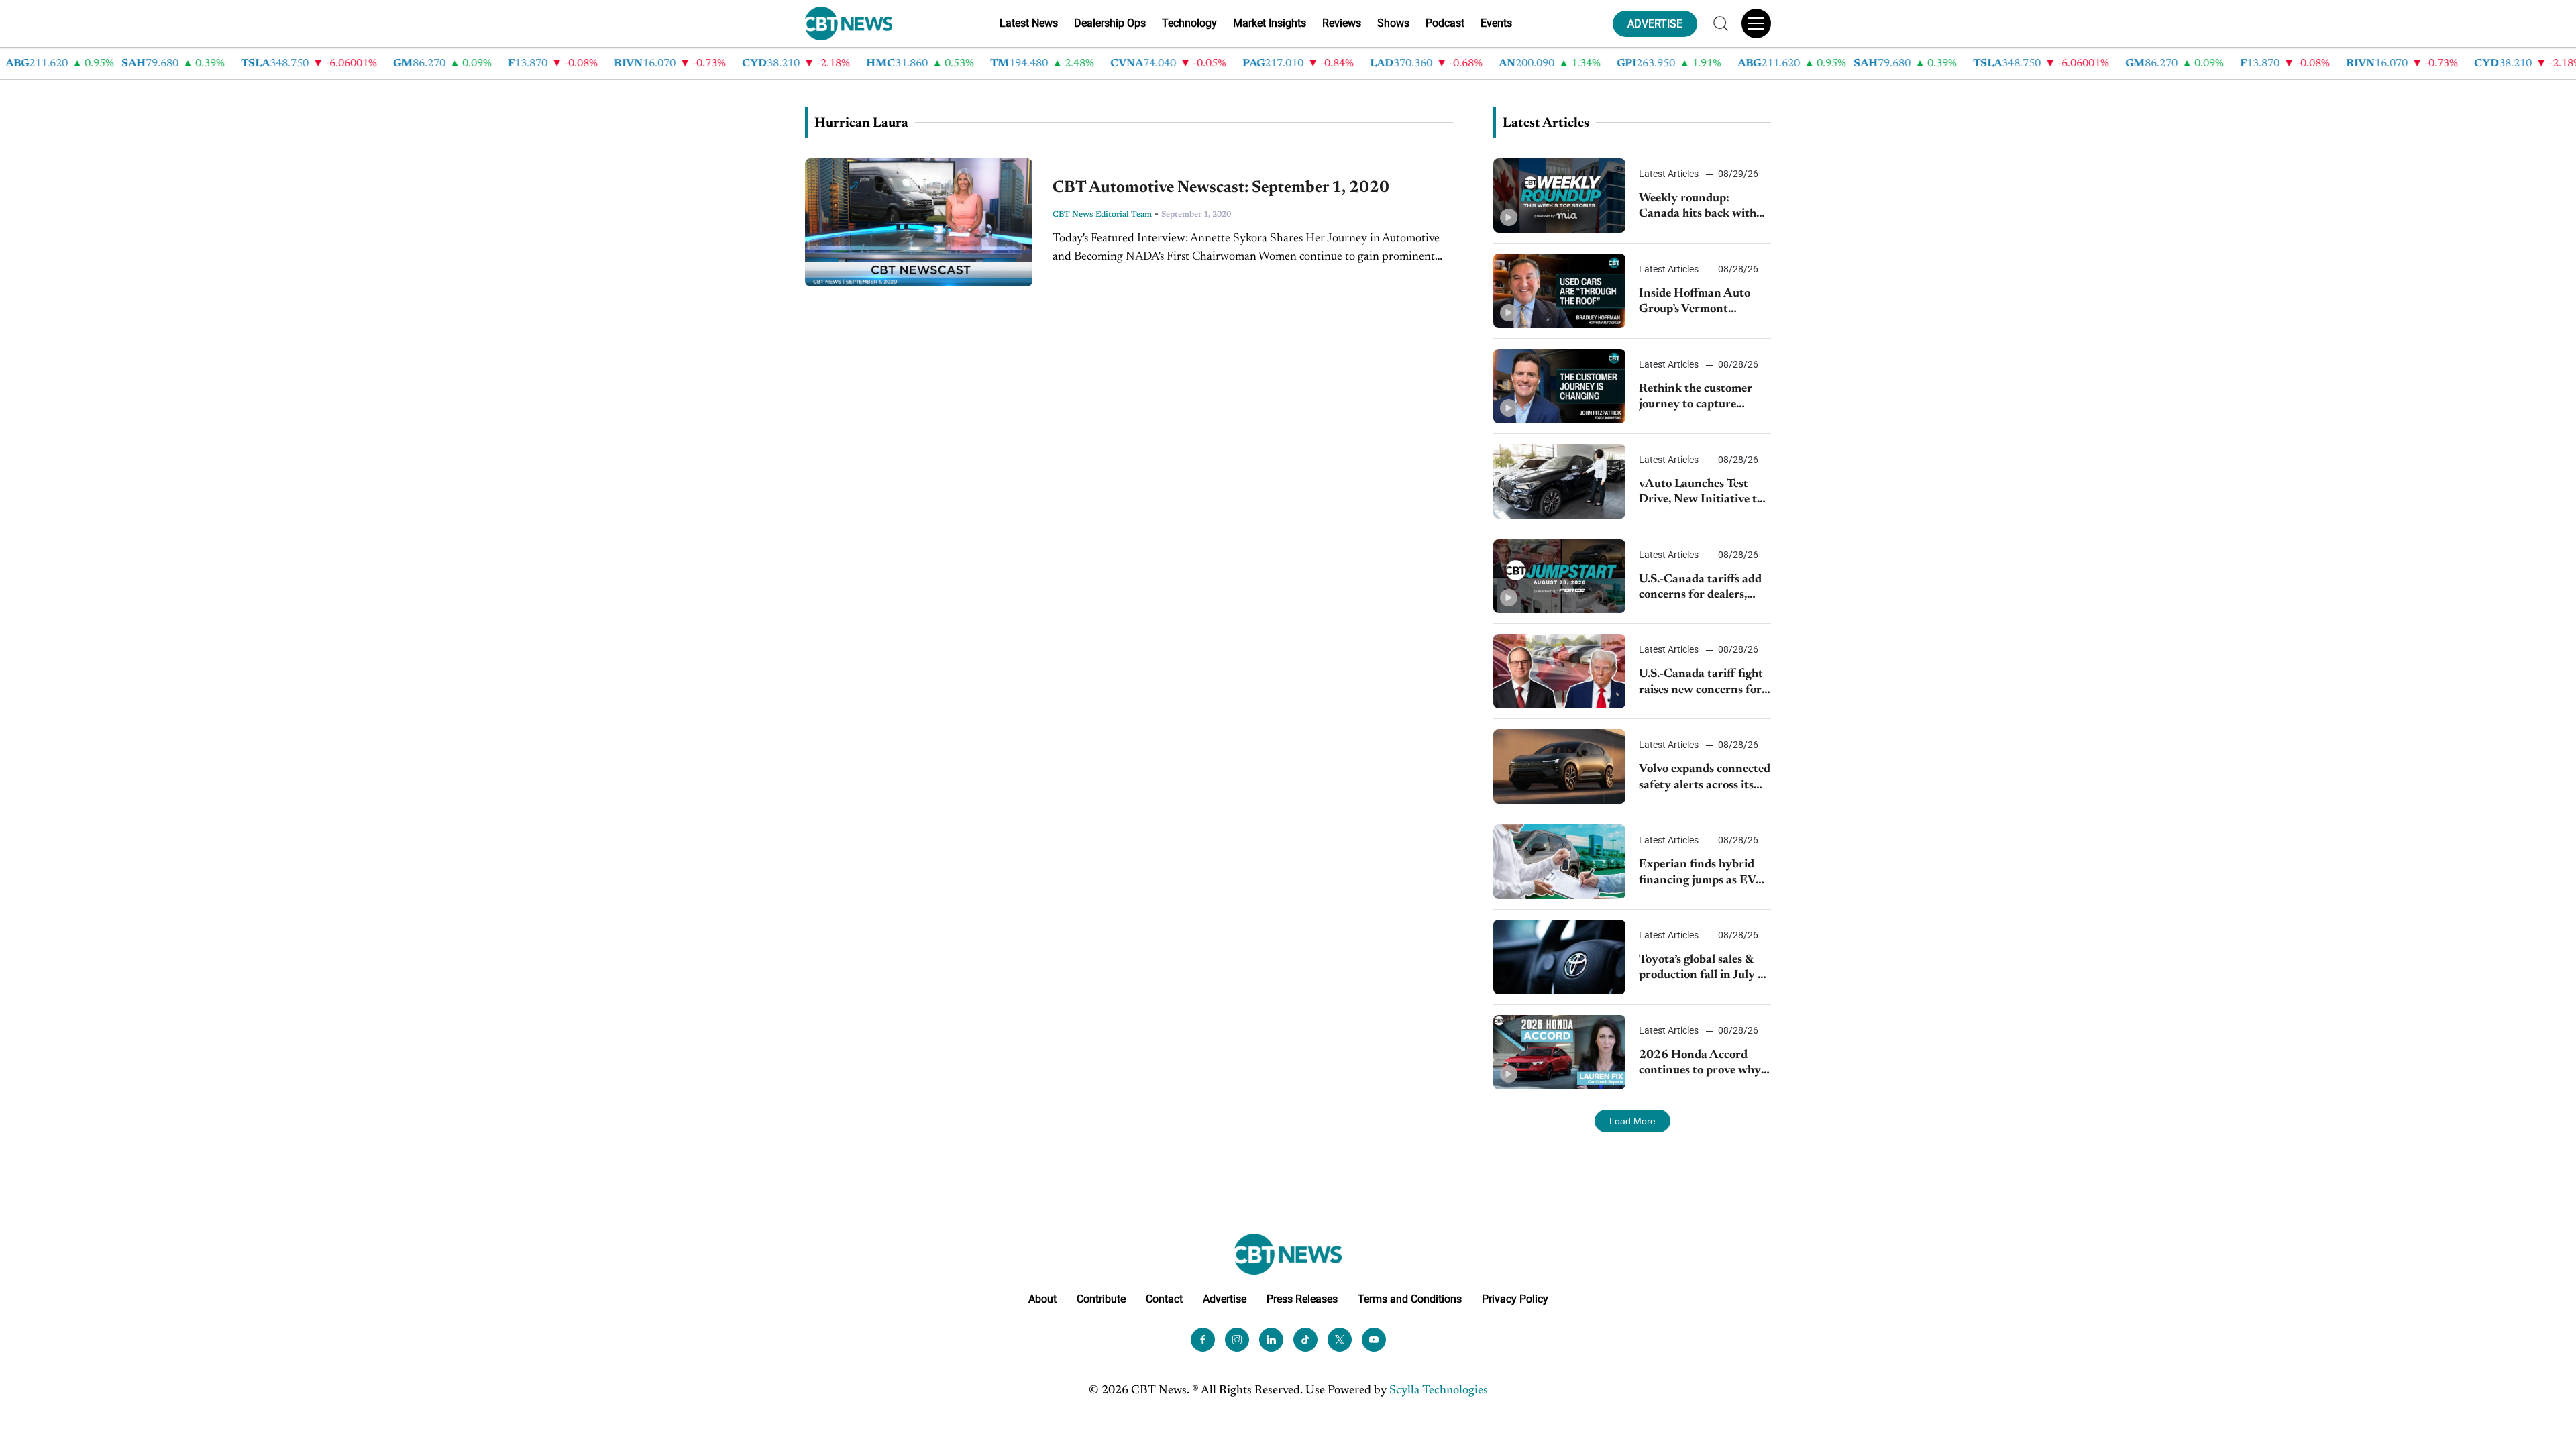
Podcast (1445, 23)
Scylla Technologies (1439, 1391)
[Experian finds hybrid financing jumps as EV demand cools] (1559, 862)
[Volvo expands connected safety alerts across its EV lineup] (1559, 766)
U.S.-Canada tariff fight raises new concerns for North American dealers (1702, 683)
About (1042, 1299)
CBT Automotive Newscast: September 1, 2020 (1221, 188)
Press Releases (1302, 1299)
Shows (1393, 23)
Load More (1632, 1121)
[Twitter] (1340, 1340)
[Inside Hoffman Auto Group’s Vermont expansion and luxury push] (1559, 291)
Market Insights (1270, 23)
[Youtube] (1374, 1340)
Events (1496, 23)
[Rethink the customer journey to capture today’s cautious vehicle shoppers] (1559, 386)
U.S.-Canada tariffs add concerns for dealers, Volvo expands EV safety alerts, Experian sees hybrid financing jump (1703, 589)
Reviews (1342, 23)
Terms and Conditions (1410, 1299)
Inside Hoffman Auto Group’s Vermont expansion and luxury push (1696, 303)
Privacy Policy (1515, 1299)
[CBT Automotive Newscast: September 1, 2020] (919, 222)
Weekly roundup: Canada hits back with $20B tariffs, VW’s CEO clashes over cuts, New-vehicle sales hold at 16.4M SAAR (1702, 208)
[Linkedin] (1271, 1340)
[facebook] (1203, 1340)
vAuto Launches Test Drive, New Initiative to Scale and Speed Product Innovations (1703, 493)
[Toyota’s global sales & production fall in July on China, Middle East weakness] (1559, 957)
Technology (1189, 23)
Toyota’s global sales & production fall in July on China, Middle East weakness (1705, 969)
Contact (1164, 1299)
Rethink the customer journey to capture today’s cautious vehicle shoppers (1699, 398)
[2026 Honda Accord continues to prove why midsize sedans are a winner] (1559, 1052)
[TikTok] (1305, 1340)
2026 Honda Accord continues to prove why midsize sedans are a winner (1700, 1064)
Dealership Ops (1110, 23)
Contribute (1101, 1299)
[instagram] (1237, 1340)
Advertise (1225, 1299)
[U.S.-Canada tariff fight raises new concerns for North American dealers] (1559, 671)
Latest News (1029, 23)
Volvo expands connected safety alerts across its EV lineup (1705, 779)
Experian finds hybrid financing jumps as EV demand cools (1697, 874)
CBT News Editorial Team (1102, 215)
